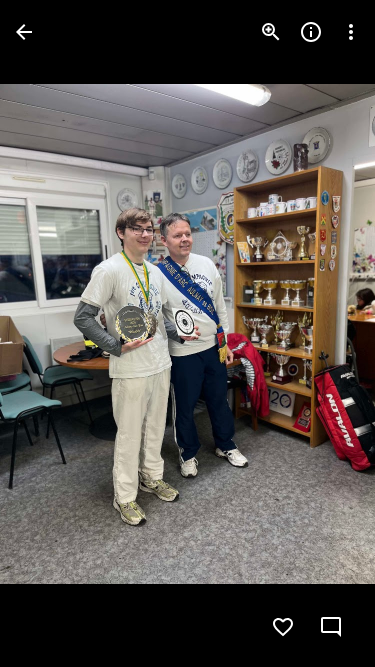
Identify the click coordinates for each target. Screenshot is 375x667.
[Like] (283, 627)
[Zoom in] (271, 32)
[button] (56, 334)
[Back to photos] (24, 32)
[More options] (351, 32)
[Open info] (311, 32)
